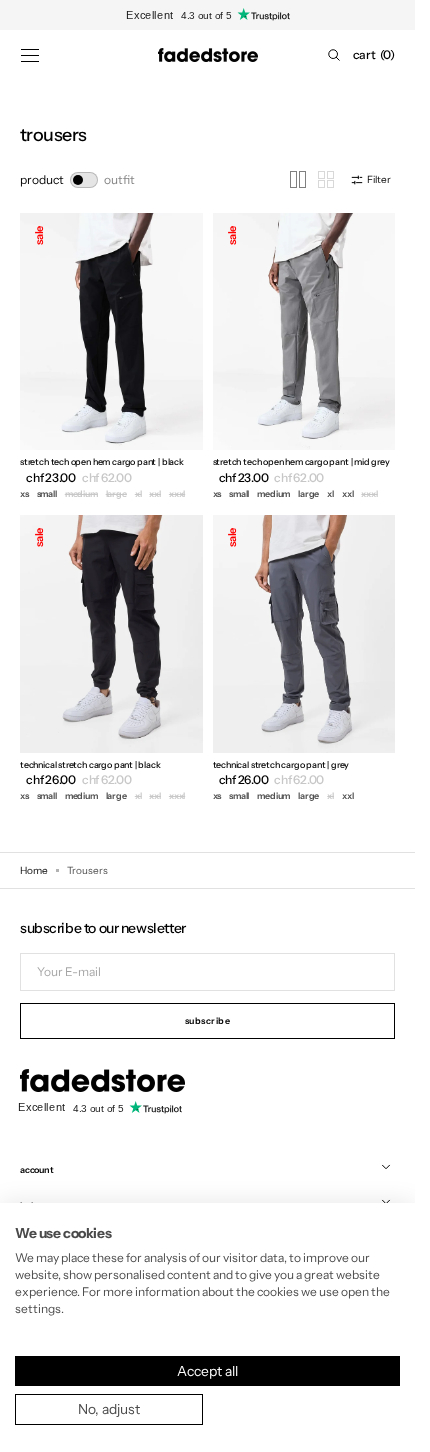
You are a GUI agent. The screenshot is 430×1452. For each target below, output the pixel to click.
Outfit (119, 179)
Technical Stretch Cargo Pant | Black (90, 764)
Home (34, 870)
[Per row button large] (298, 179)
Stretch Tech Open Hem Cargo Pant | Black (102, 461)
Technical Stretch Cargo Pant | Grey (281, 764)
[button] (30, 55)
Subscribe (208, 1020)
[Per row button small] (326, 179)
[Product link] (111, 359)
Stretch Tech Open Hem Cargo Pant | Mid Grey (301, 461)
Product (42, 179)
